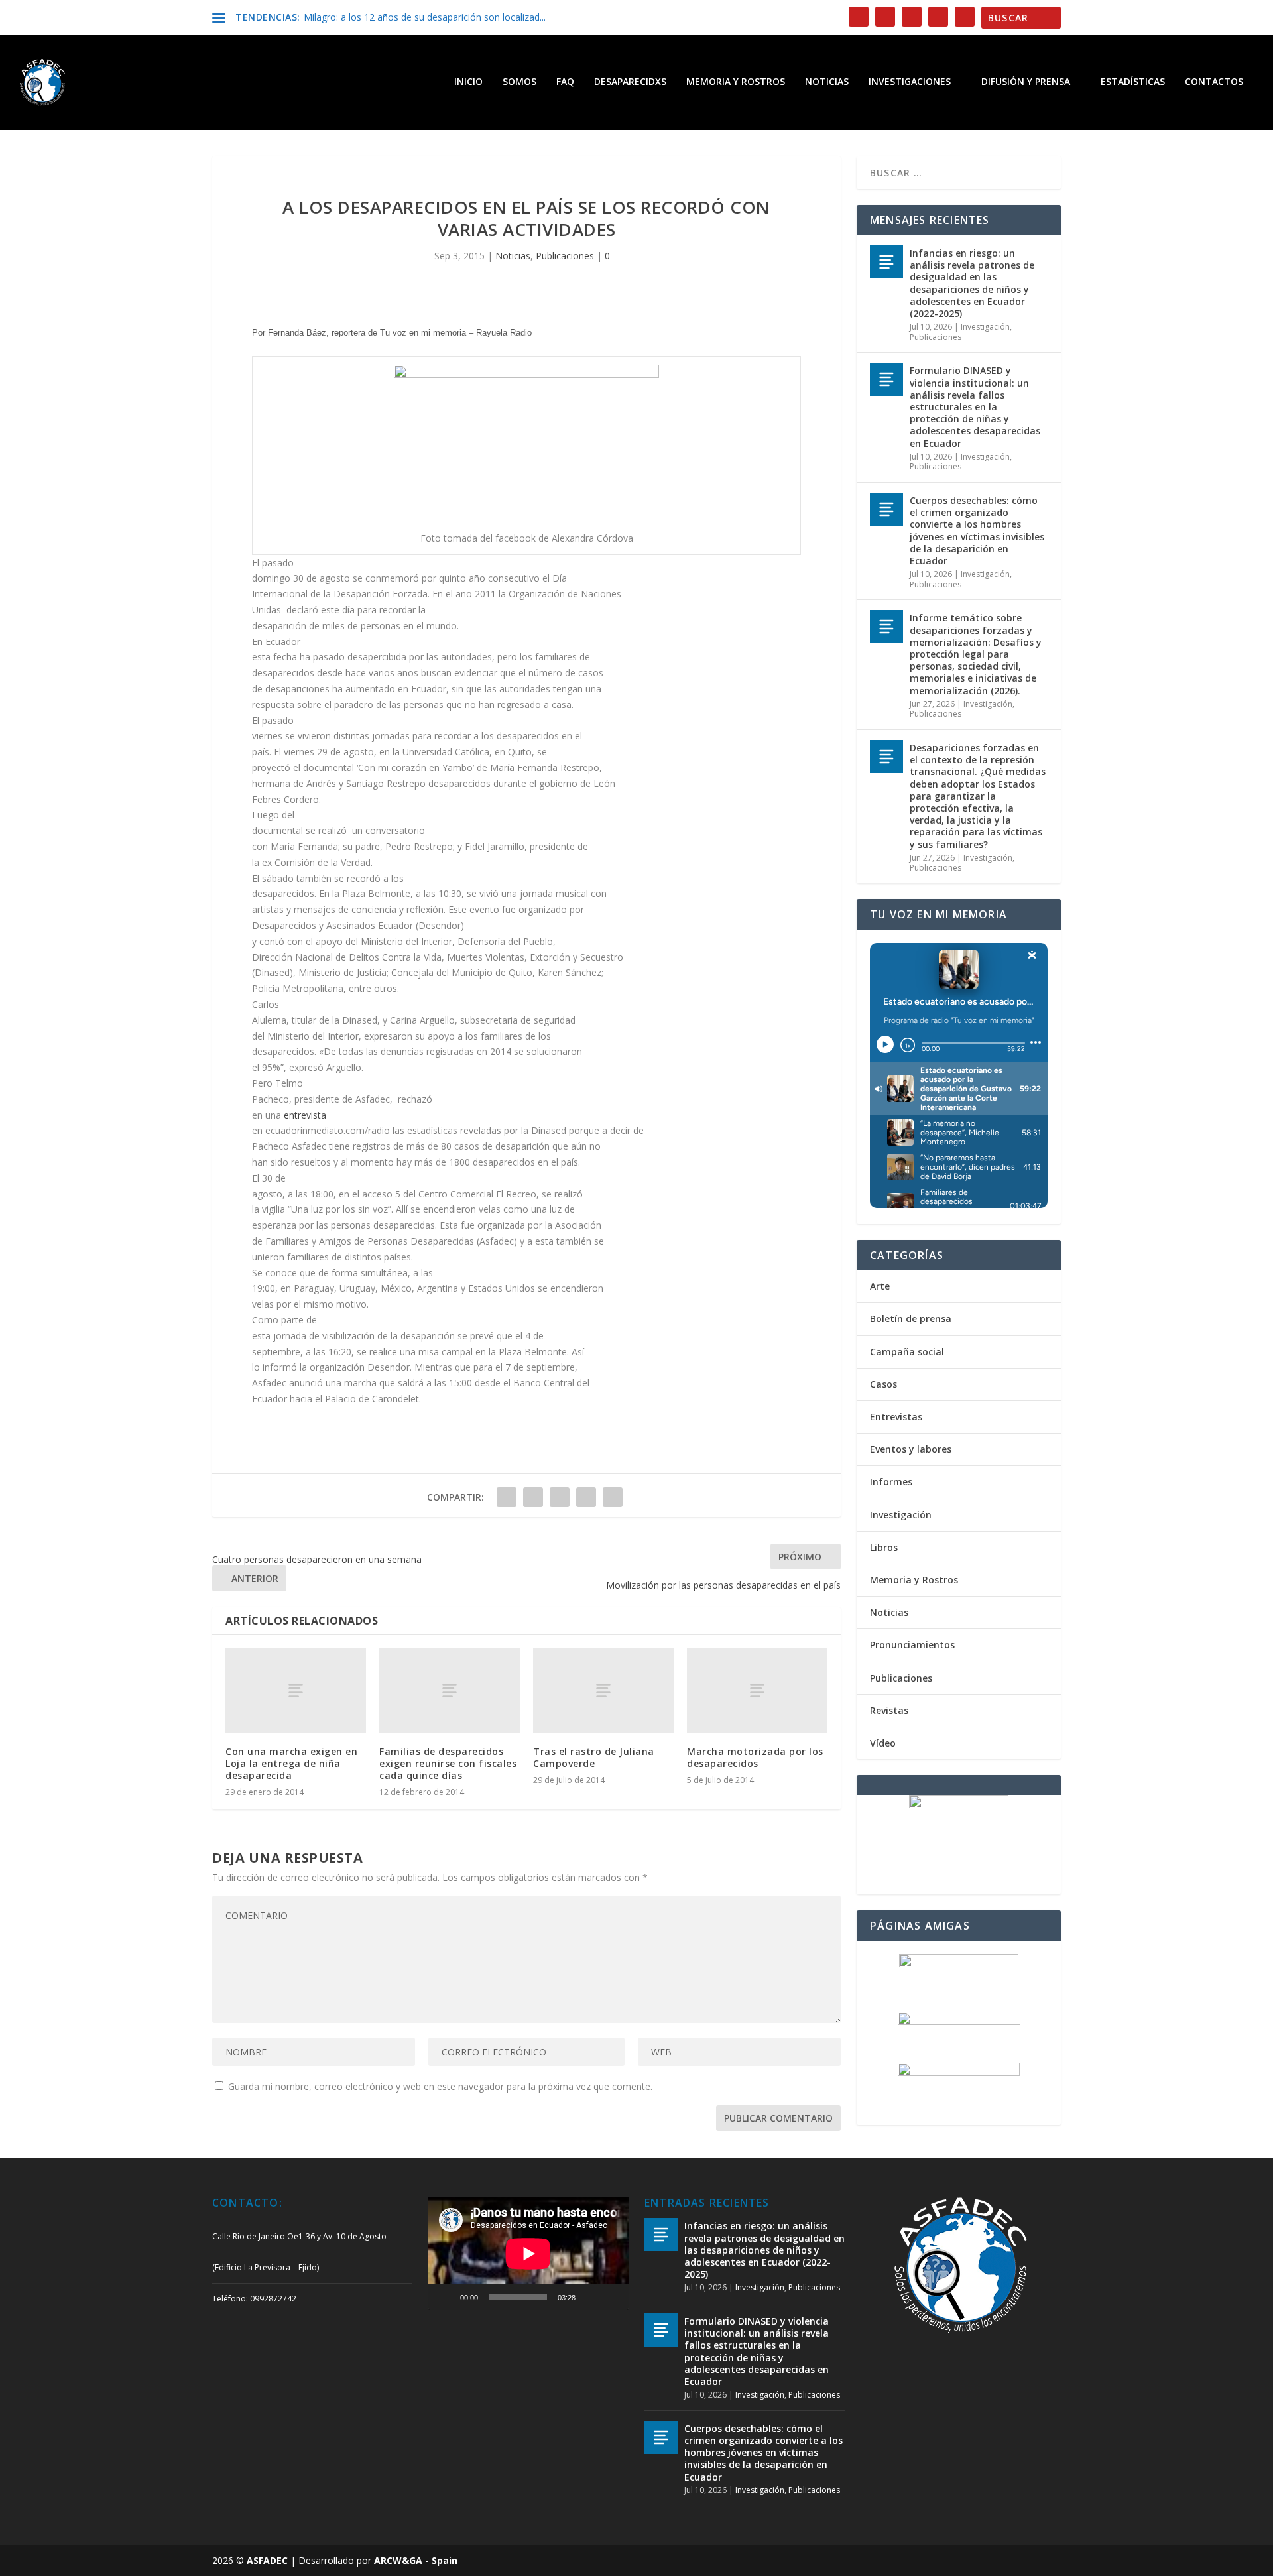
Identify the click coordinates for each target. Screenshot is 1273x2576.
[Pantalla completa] (611, 2297)
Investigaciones (910, 82)
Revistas (889, 1710)
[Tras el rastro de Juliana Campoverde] (603, 1690)
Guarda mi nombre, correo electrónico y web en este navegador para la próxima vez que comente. (440, 2086)
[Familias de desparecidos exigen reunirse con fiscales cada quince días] (450, 1690)
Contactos (1214, 82)
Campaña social (907, 1352)
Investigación (985, 327)
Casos (883, 1384)
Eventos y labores (911, 1449)
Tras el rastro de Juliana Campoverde (594, 1757)
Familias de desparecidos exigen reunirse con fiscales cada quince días (448, 1763)
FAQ (565, 82)
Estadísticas (1133, 82)
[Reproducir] (446, 2297)
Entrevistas (896, 1417)
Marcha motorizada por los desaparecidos (755, 1757)
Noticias (827, 82)
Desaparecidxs (630, 82)
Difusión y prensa (1026, 82)
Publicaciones (565, 256)
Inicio (468, 82)
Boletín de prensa (911, 1319)
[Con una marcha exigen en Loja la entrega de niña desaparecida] (296, 1690)
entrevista (305, 1115)
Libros (884, 1547)
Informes (891, 1482)
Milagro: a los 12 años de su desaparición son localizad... (425, 17)
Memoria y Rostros (736, 82)
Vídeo (883, 1743)
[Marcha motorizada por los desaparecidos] (757, 1690)
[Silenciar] (590, 2297)
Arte (880, 1286)
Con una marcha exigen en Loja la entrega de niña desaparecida (291, 1763)
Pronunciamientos (912, 1645)
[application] (528, 2254)
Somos (519, 82)
